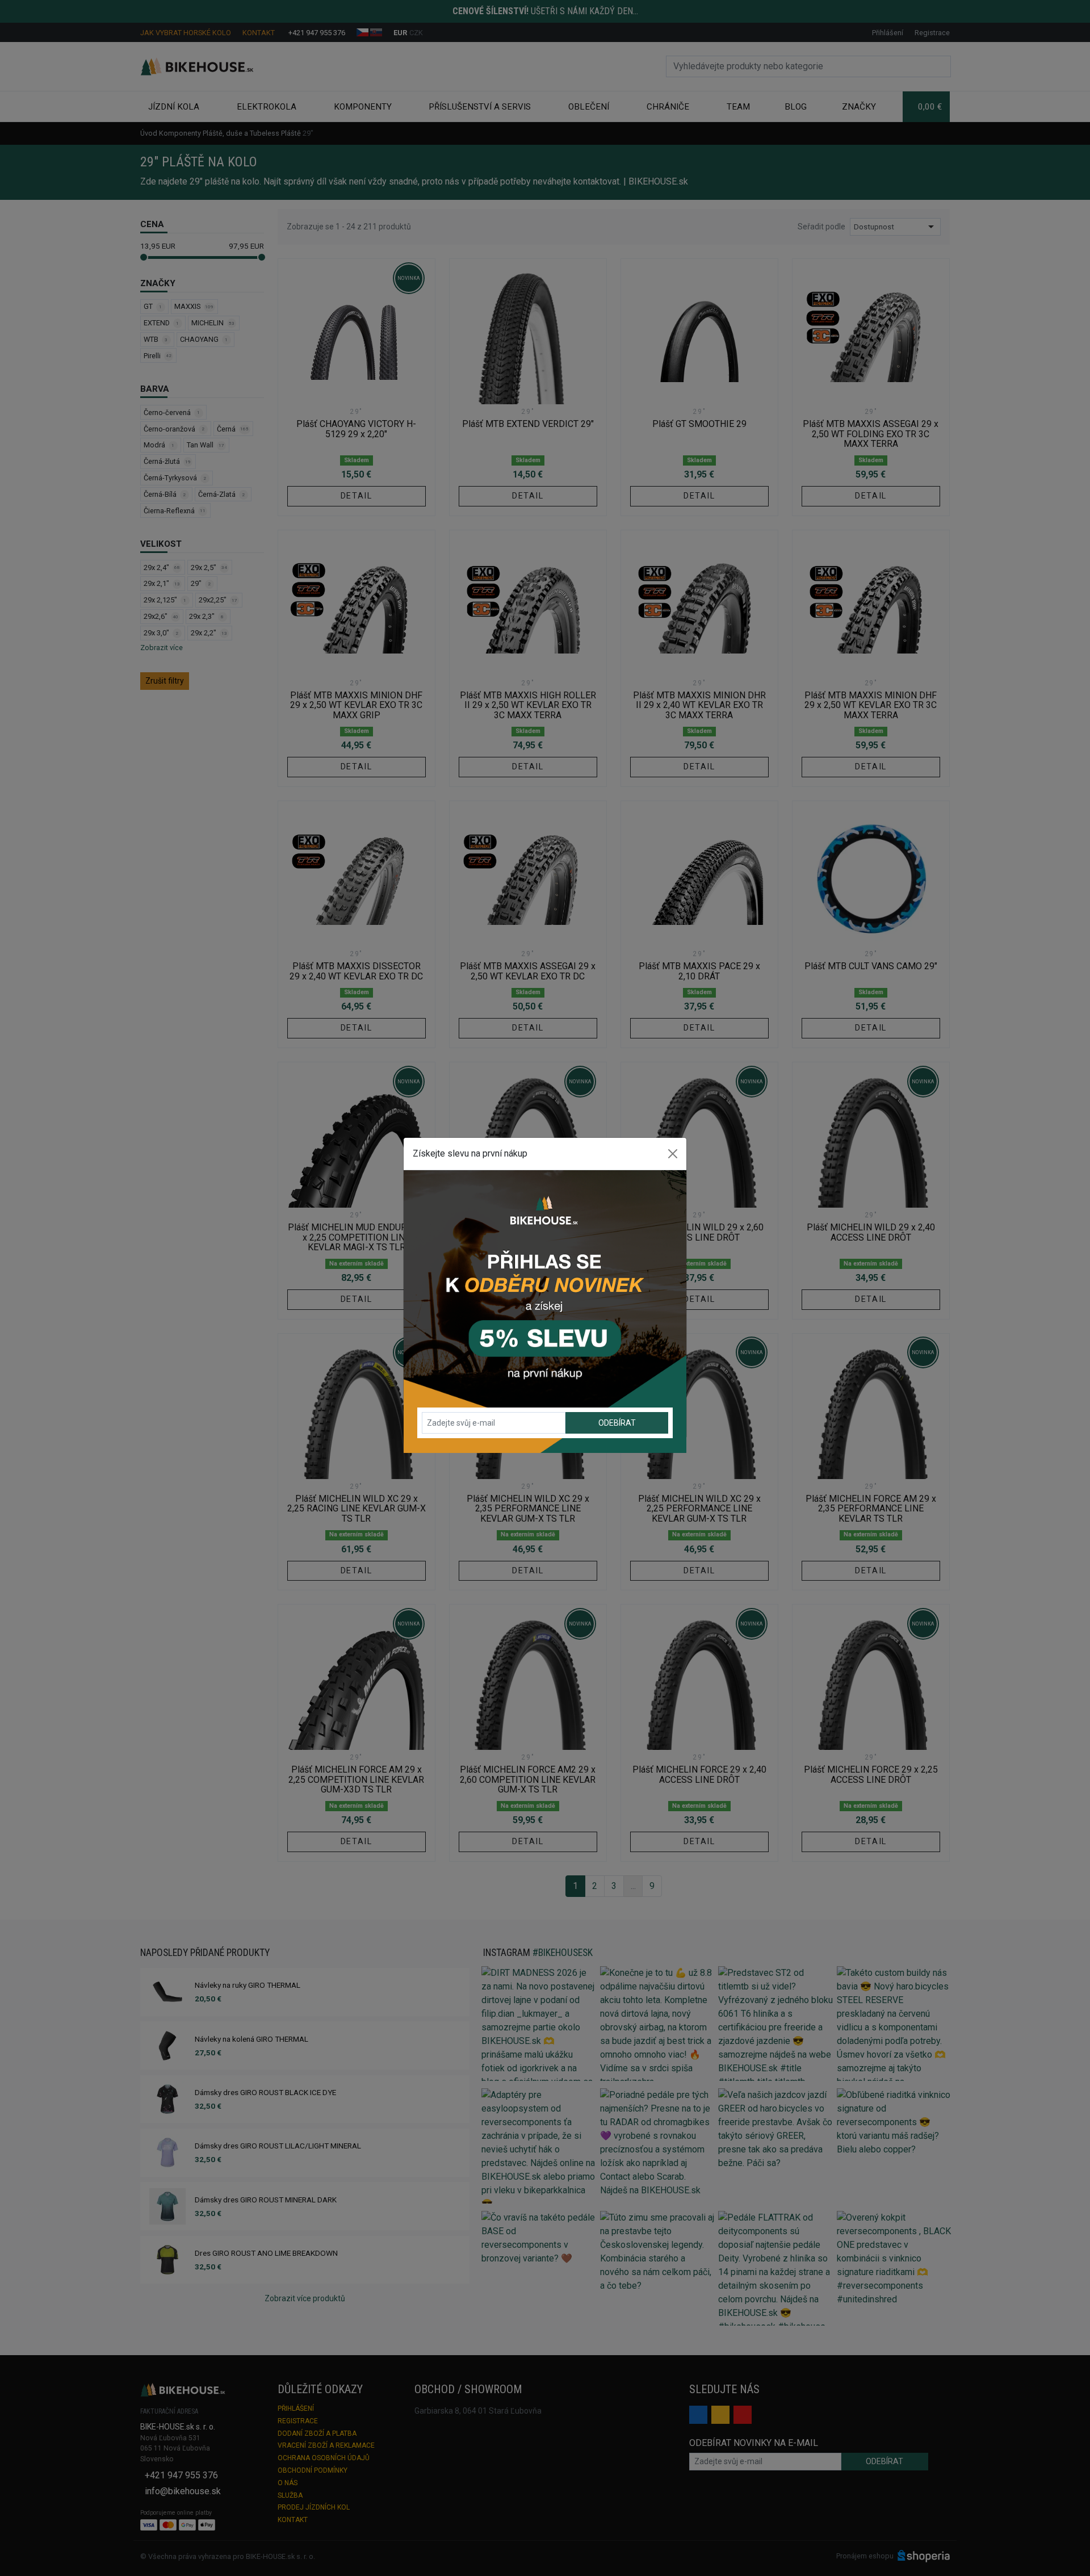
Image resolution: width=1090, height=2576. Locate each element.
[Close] (673, 1154)
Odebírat (617, 1423)
